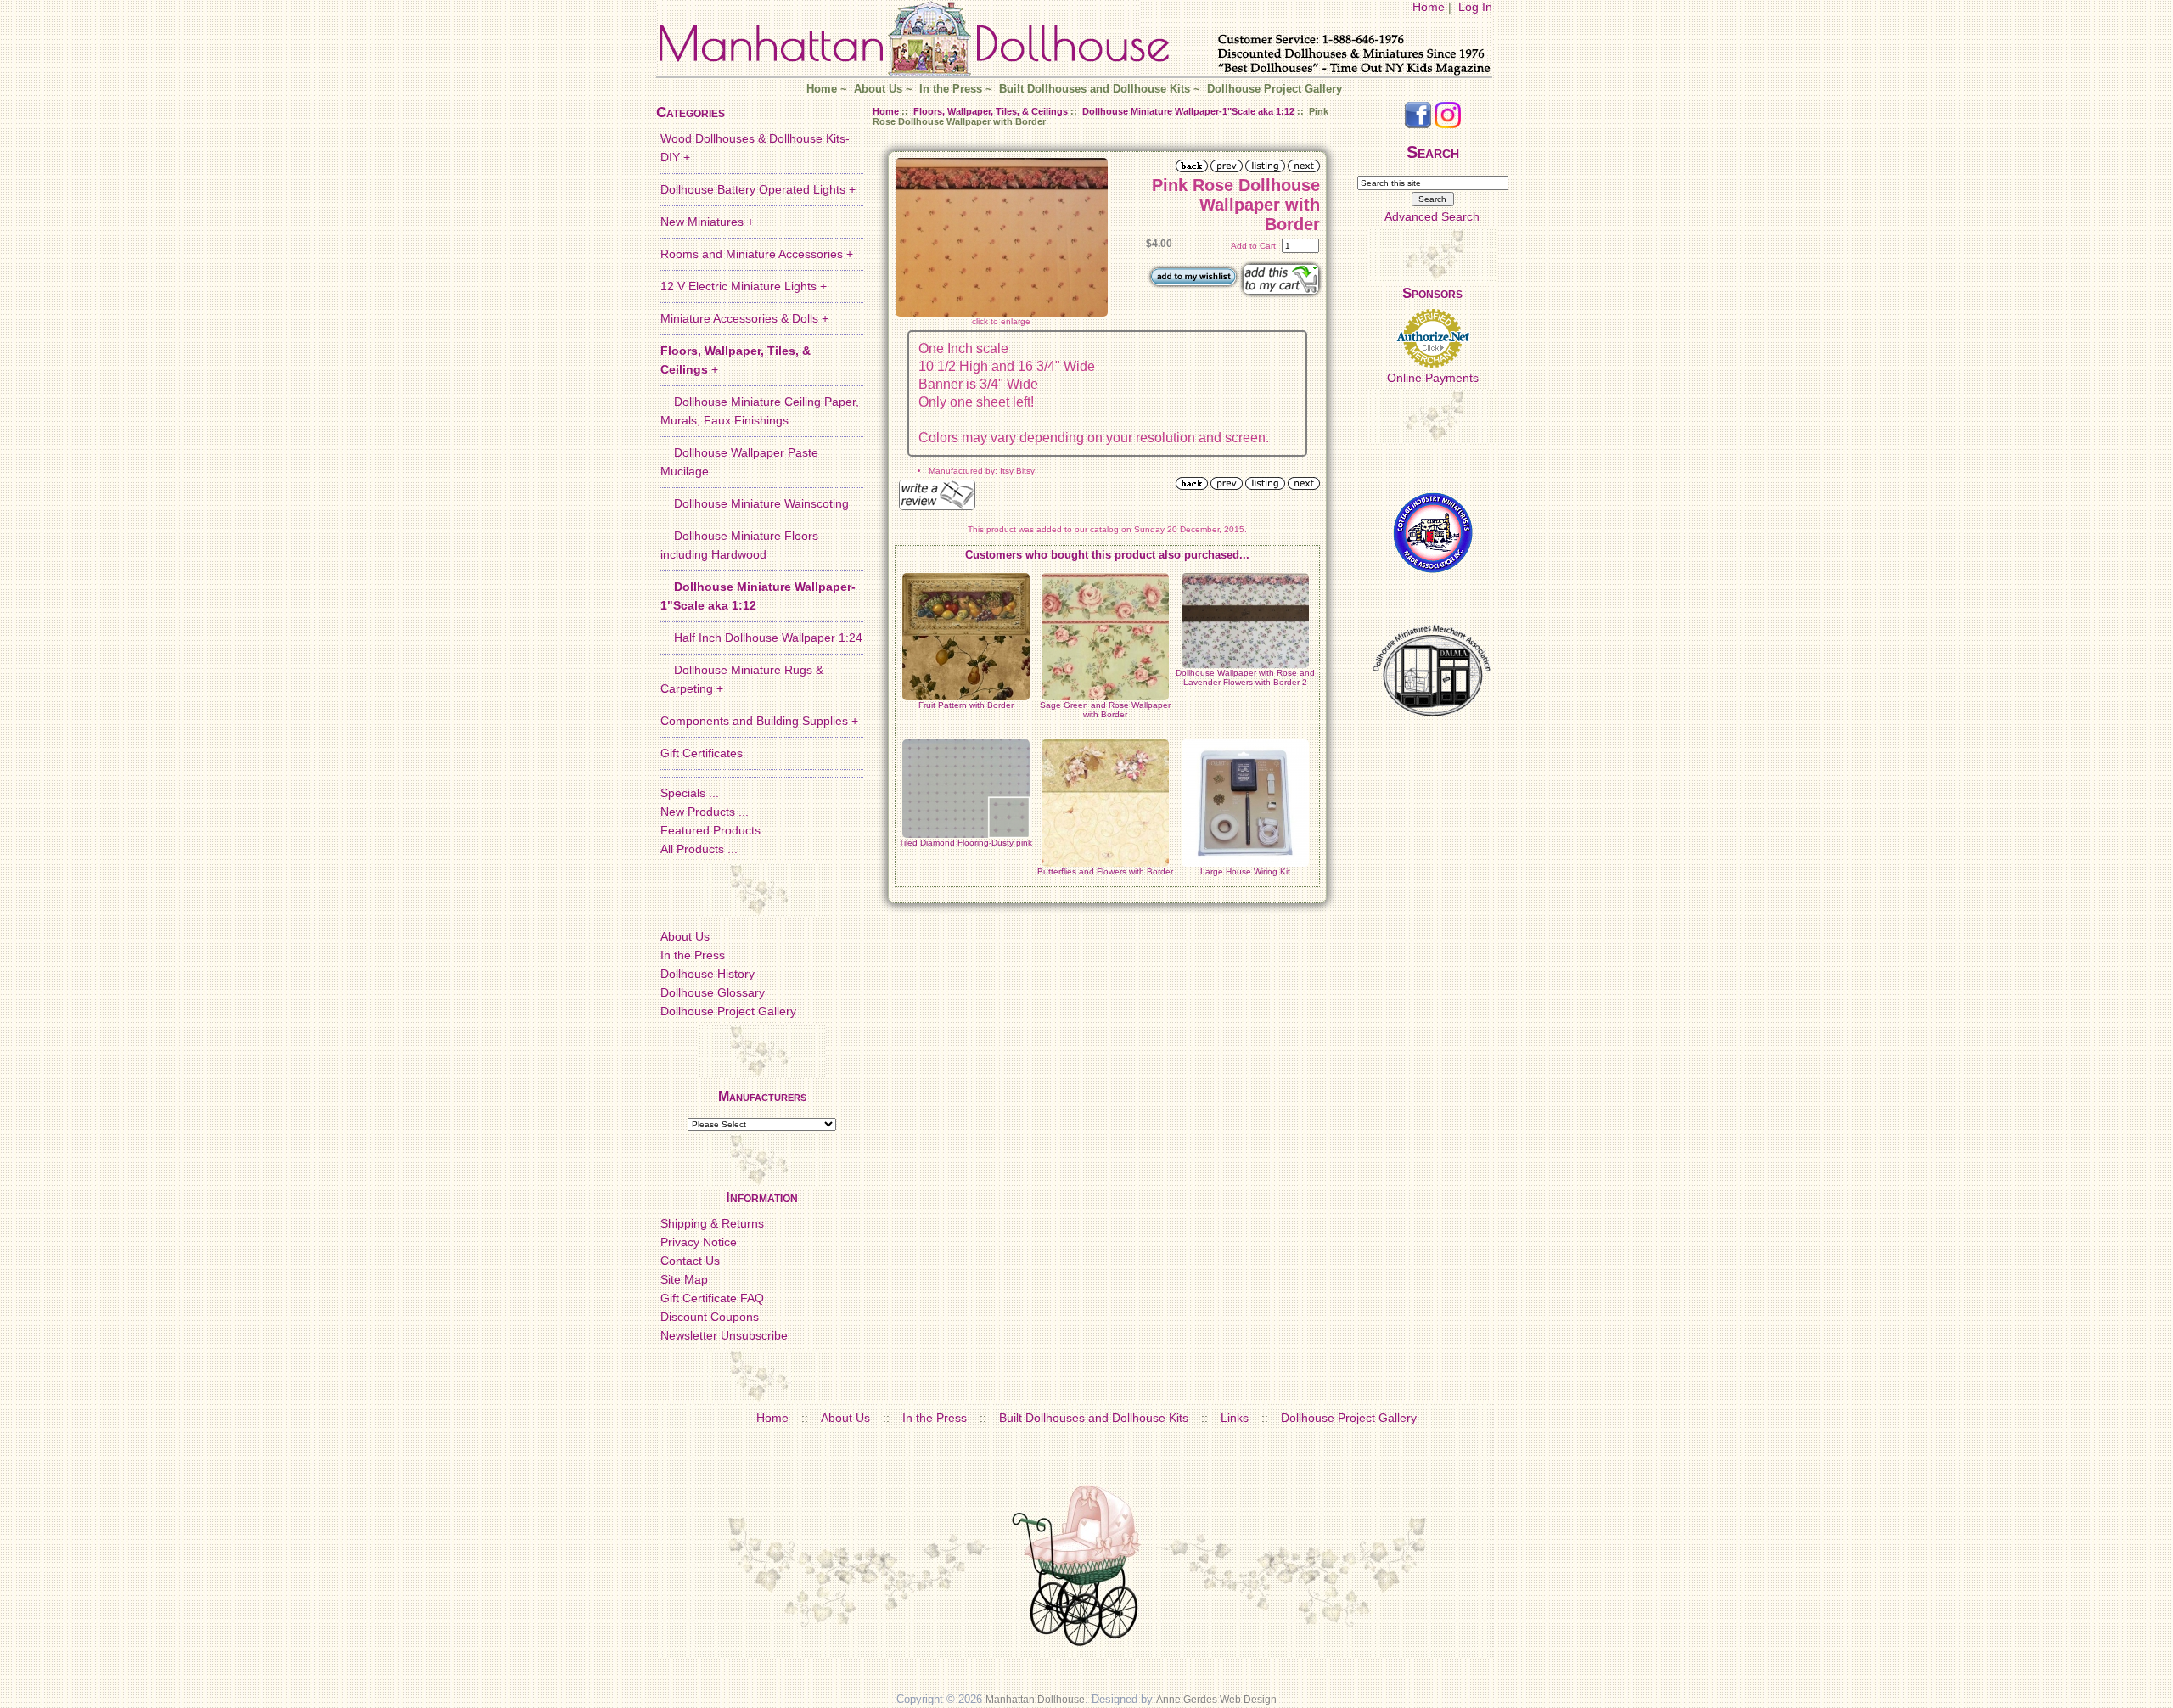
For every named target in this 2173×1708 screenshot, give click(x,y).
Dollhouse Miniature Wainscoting (755, 503)
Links (1235, 1418)
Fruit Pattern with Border (966, 705)
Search (1433, 152)
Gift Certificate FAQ (712, 1298)
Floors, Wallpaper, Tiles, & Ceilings (991, 111)
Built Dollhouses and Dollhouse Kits (1095, 89)
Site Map (684, 1279)
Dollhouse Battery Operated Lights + (758, 189)
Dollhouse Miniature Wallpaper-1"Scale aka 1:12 (1188, 111)
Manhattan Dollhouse (1035, 1700)
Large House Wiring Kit (1245, 871)
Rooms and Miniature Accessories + (757, 254)
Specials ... (690, 793)
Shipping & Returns (712, 1223)
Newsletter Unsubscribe (724, 1335)
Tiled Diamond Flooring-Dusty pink (966, 843)
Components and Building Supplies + (759, 721)
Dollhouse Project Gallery (1275, 89)
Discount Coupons (710, 1317)
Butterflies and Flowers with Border (1105, 871)
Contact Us (690, 1261)
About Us (878, 89)
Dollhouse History (707, 974)
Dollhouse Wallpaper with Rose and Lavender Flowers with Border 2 (1245, 677)
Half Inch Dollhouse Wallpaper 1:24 (761, 638)
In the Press (951, 89)
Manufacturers (762, 1096)
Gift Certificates (702, 753)
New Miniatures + (707, 222)
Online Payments (1433, 378)
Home (1429, 7)
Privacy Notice (699, 1242)
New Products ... (705, 812)
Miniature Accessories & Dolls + (744, 318)
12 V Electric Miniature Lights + (744, 286)
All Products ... (699, 849)
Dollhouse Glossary (713, 992)
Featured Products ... (717, 830)
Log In (1475, 7)
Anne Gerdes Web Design (1216, 1700)
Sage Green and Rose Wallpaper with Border (1105, 710)
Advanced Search (1432, 216)
